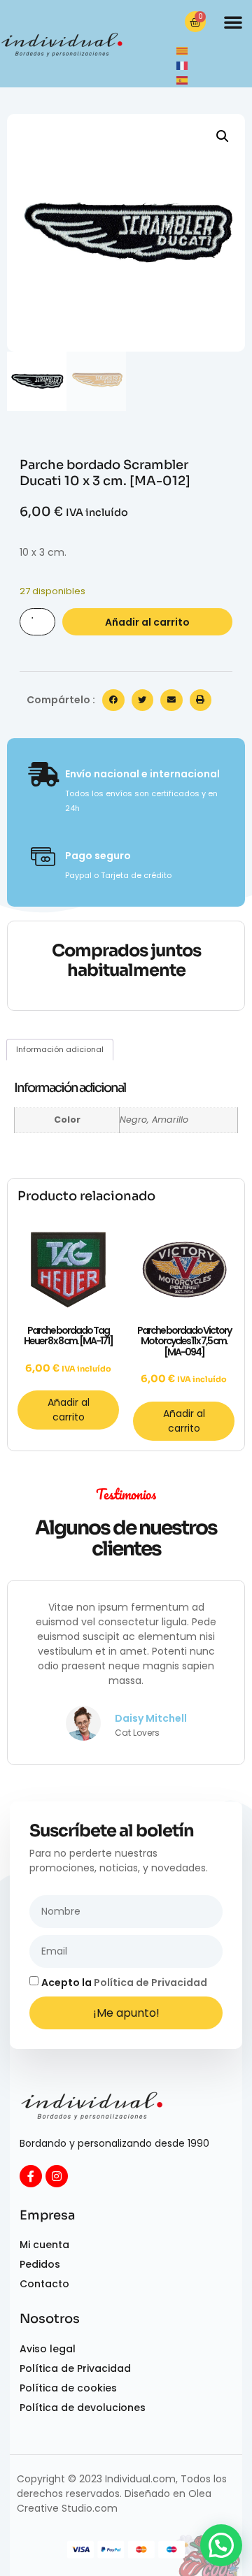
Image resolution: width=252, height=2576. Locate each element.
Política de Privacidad (150, 1983)
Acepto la (124, 1983)
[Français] (183, 65)
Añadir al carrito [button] (69, 1410)
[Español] (183, 80)
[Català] (183, 50)
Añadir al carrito (147, 622)
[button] (233, 22)
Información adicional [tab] (60, 1049)
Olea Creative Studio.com (114, 2501)
